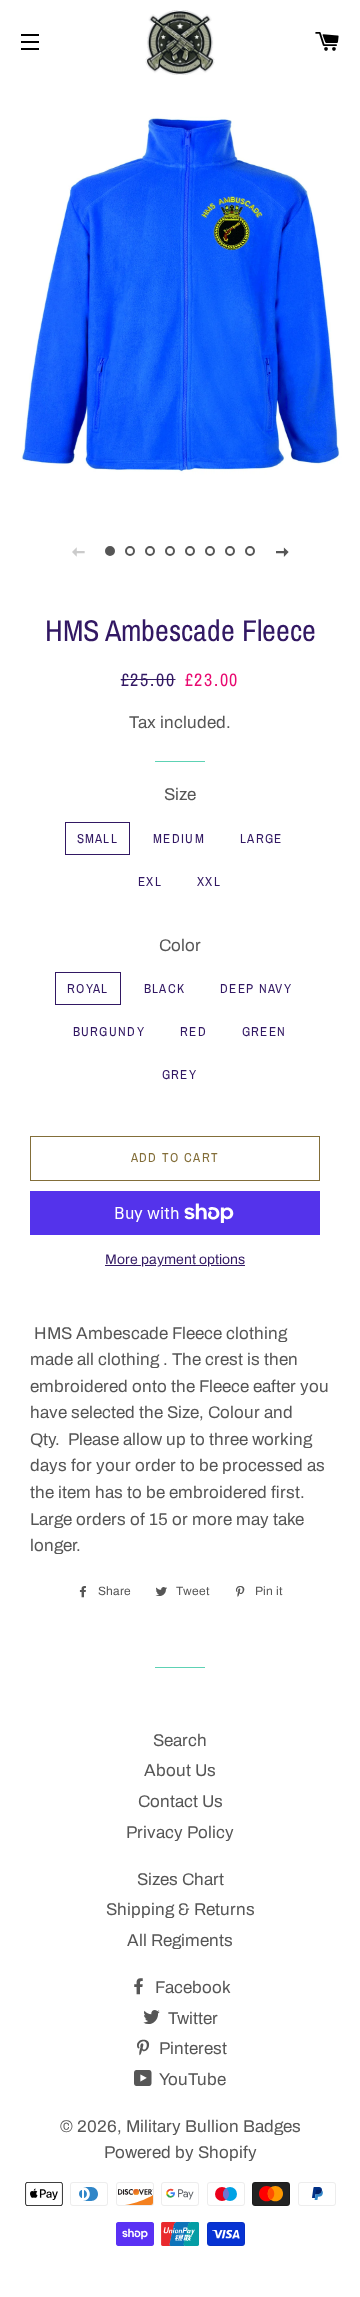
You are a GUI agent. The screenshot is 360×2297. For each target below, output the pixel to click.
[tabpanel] (180, 292)
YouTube (191, 2079)
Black (165, 988)
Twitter (191, 2018)
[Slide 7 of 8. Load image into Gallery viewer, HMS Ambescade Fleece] (230, 551)
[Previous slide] (78, 551)
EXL (150, 881)
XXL (209, 881)
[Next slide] (282, 551)
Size (180, 794)
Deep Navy (256, 988)
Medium (179, 838)
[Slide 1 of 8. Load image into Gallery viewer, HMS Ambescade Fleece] (110, 551)
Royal (88, 988)
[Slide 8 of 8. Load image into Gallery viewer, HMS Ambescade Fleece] (250, 551)
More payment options (175, 1259)
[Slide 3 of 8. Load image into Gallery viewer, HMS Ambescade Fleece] (150, 551)
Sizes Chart (180, 1879)
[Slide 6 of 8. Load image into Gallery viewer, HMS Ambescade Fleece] (210, 551)
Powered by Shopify (180, 2152)
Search (180, 1740)
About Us (180, 1770)
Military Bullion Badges (213, 2126)
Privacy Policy (180, 1832)
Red (193, 1031)
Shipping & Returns (180, 1909)
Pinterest (191, 2048)
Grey (179, 1074)
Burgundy (109, 1031)
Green (264, 1031)
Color (180, 945)
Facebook (191, 1987)
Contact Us (180, 1801)
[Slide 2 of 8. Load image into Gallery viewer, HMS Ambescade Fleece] (130, 551)
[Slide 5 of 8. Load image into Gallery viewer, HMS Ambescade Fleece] (190, 551)
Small (98, 838)
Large (261, 838)
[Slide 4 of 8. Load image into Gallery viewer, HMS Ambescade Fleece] (170, 551)
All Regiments (180, 1940)
